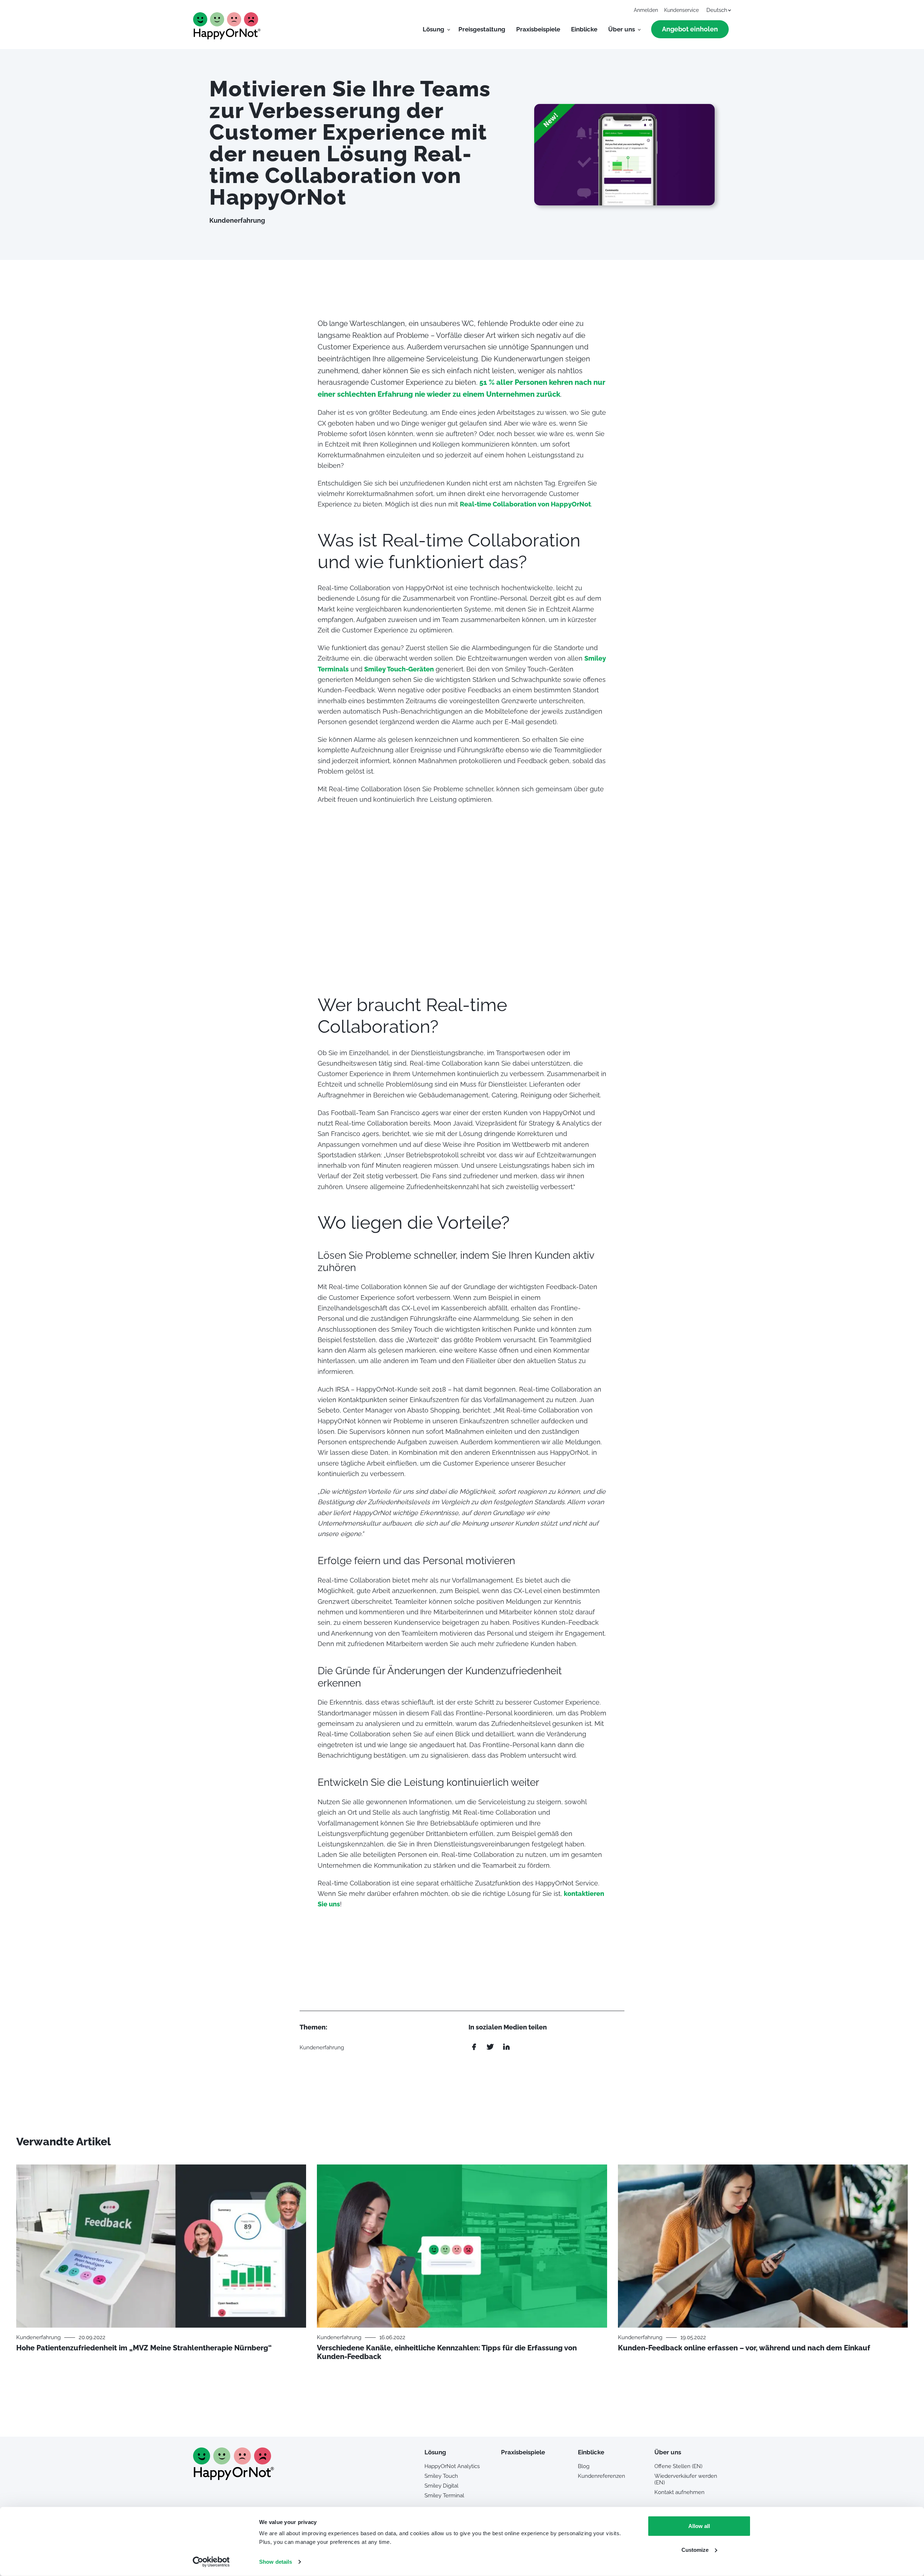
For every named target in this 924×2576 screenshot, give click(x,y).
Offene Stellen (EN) (678, 2466)
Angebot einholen (690, 29)
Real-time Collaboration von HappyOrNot (525, 504)
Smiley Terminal (444, 2495)
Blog (584, 2466)
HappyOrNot (227, 26)
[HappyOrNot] (234, 2478)
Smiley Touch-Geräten (399, 669)
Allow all (699, 2526)
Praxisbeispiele (538, 29)
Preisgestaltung (482, 29)
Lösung (433, 29)
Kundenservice (681, 10)
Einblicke (584, 29)
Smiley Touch (441, 2476)
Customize (695, 2549)
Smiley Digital (441, 2486)
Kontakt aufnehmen (679, 2492)
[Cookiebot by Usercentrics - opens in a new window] (211, 2562)
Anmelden (646, 10)
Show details (276, 2562)
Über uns (622, 29)
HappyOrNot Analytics (452, 2466)
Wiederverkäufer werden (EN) (686, 2479)
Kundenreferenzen (602, 2476)
